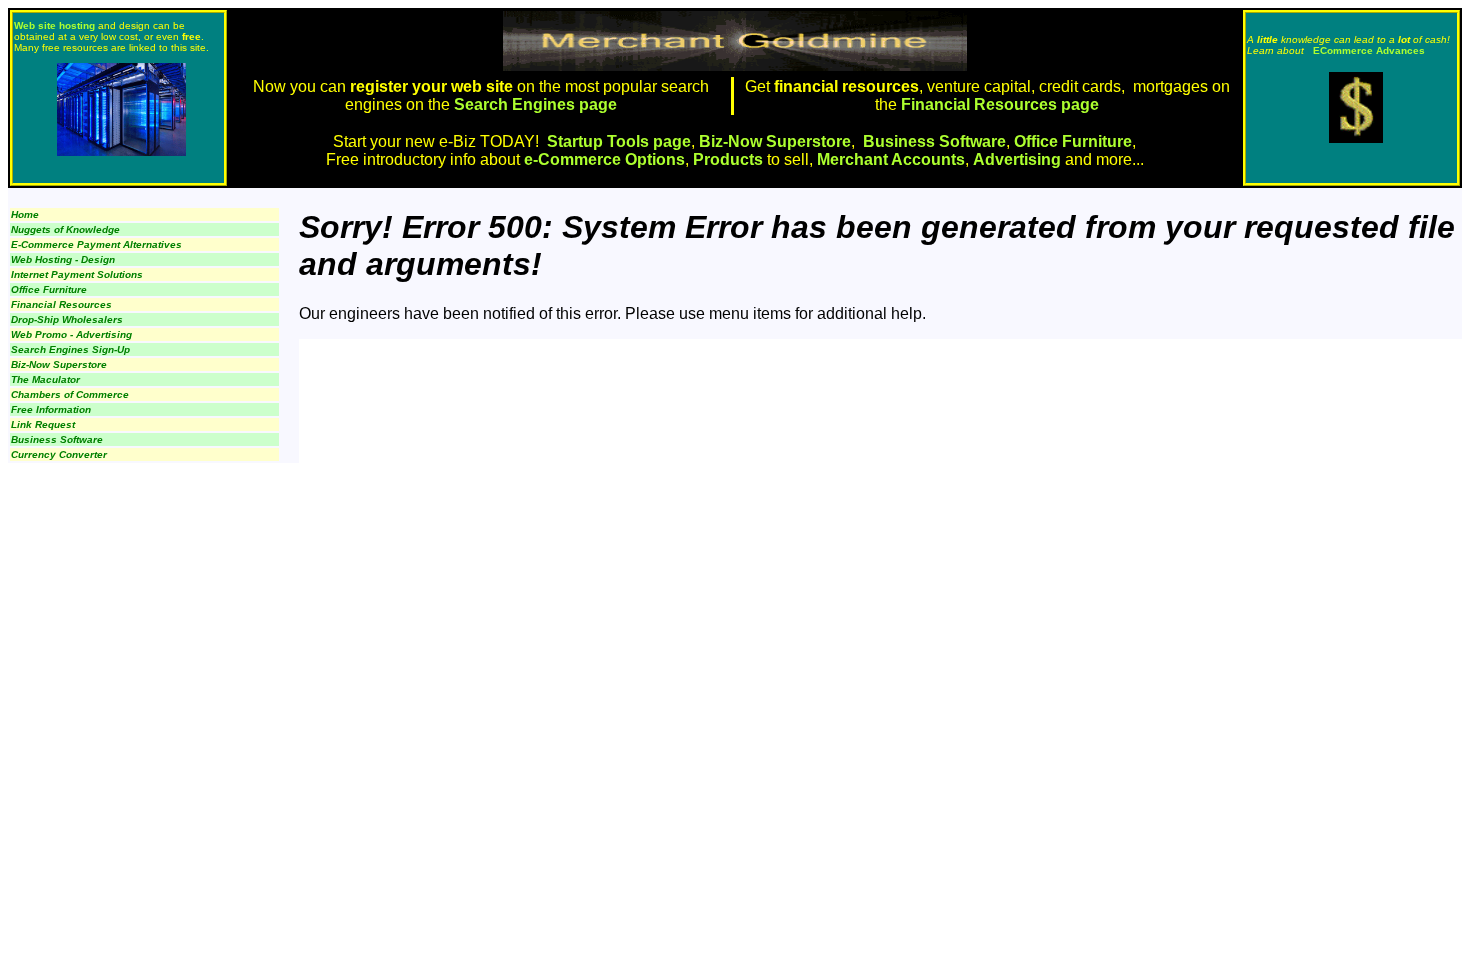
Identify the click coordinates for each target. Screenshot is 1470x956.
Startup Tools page (619, 141)
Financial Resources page (1000, 104)
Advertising (1017, 159)
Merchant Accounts (891, 159)
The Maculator (45, 379)
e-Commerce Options (604, 159)
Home (25, 214)
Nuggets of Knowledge (65, 229)
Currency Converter (59, 454)
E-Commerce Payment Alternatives (96, 244)
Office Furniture (1073, 141)
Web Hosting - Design (63, 259)
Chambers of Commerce (70, 394)
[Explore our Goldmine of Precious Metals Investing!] (1356, 137)
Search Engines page (533, 104)
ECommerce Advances (1369, 50)
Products (728, 159)
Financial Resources (61, 304)
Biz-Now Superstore (775, 141)
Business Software (934, 141)
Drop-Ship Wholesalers (67, 319)
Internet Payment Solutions (77, 274)
